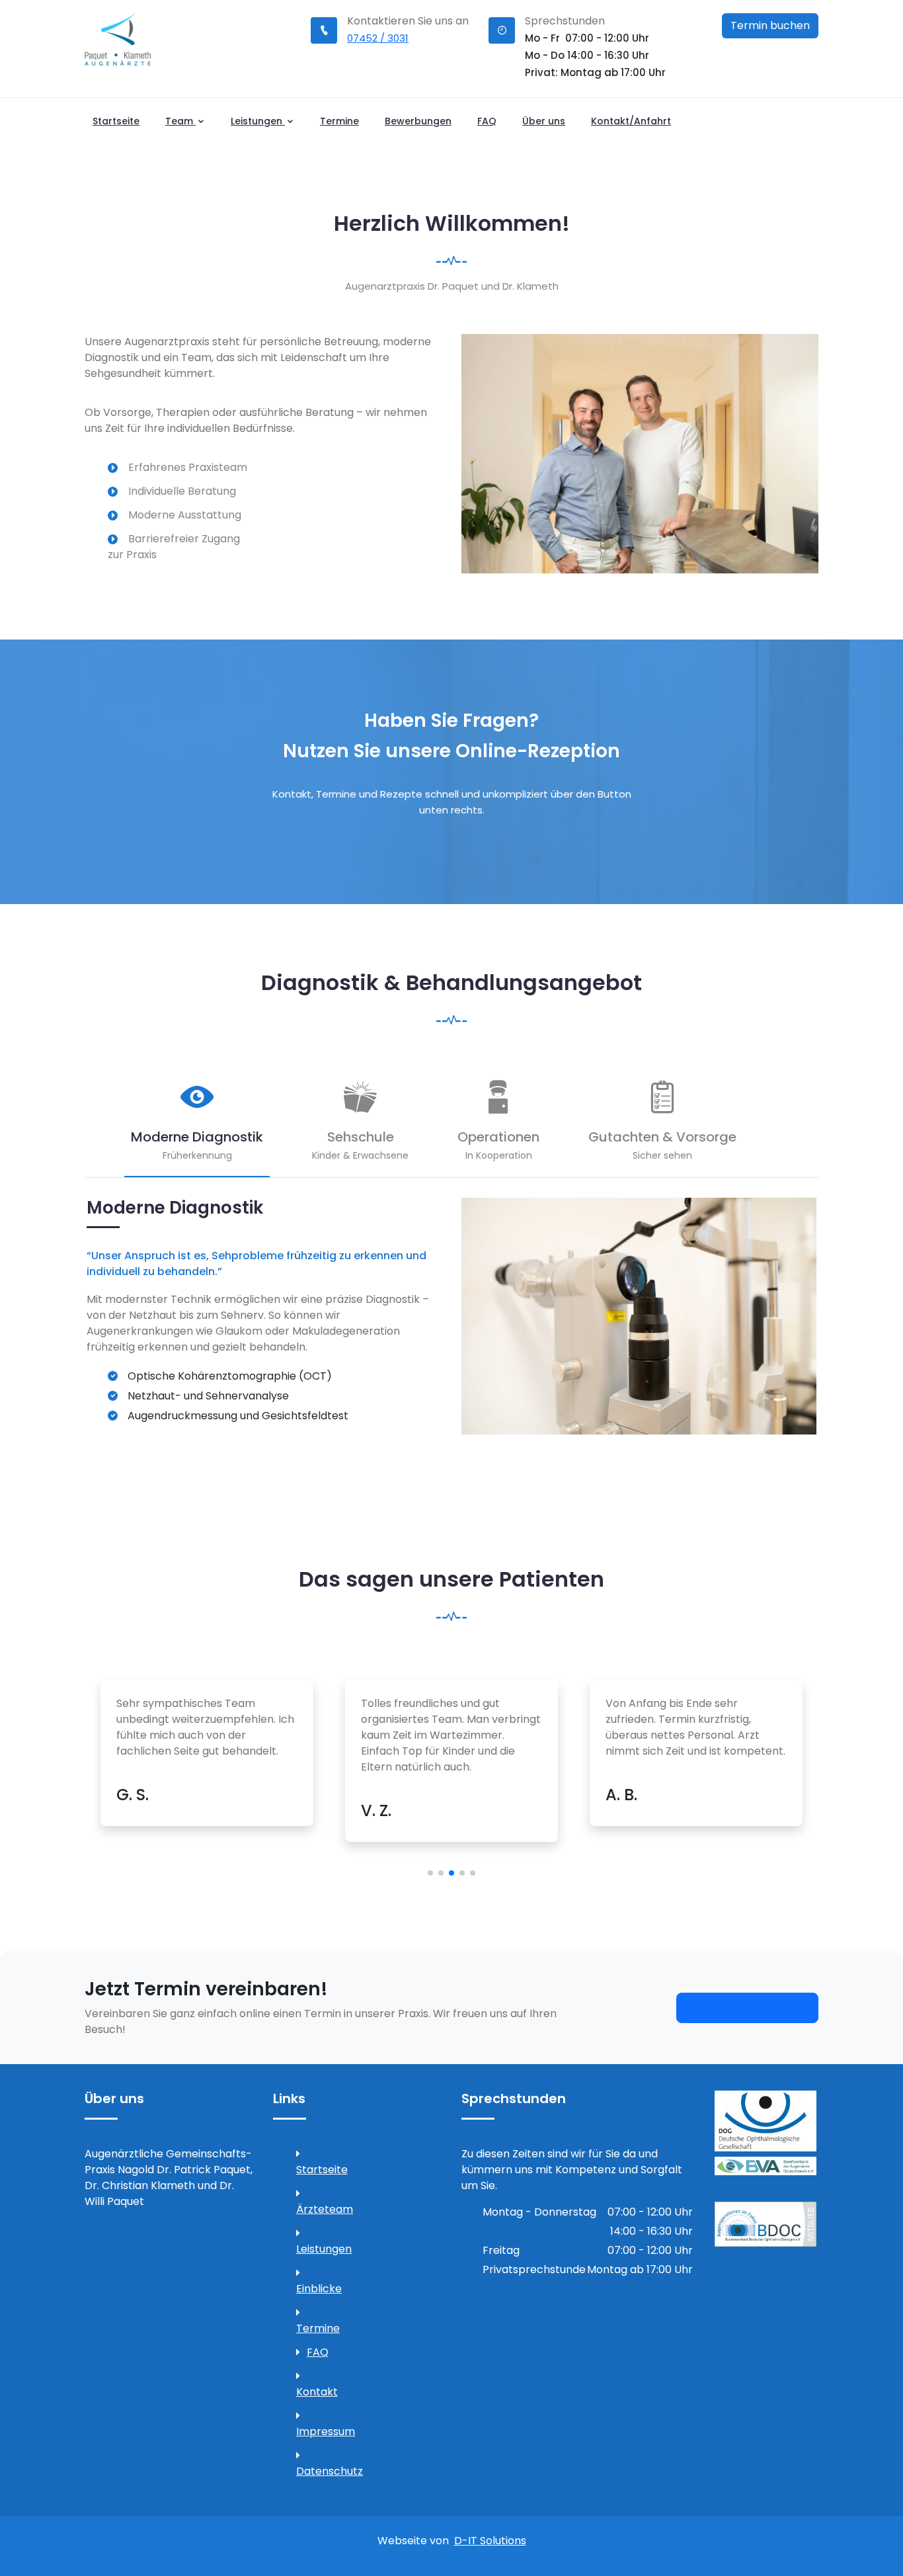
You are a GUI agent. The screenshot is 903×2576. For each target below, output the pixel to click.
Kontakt (317, 2392)
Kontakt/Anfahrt (631, 121)
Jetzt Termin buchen (747, 2008)
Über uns (544, 121)
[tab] (197, 1129)
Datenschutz (322, 2471)
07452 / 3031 (378, 38)
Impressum (322, 2431)
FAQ (487, 121)
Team (180, 121)
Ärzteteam (322, 2209)
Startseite (116, 121)
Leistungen (258, 121)
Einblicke (319, 2289)
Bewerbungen (418, 121)
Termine (339, 121)
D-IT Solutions (490, 2541)
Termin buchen (770, 25)
